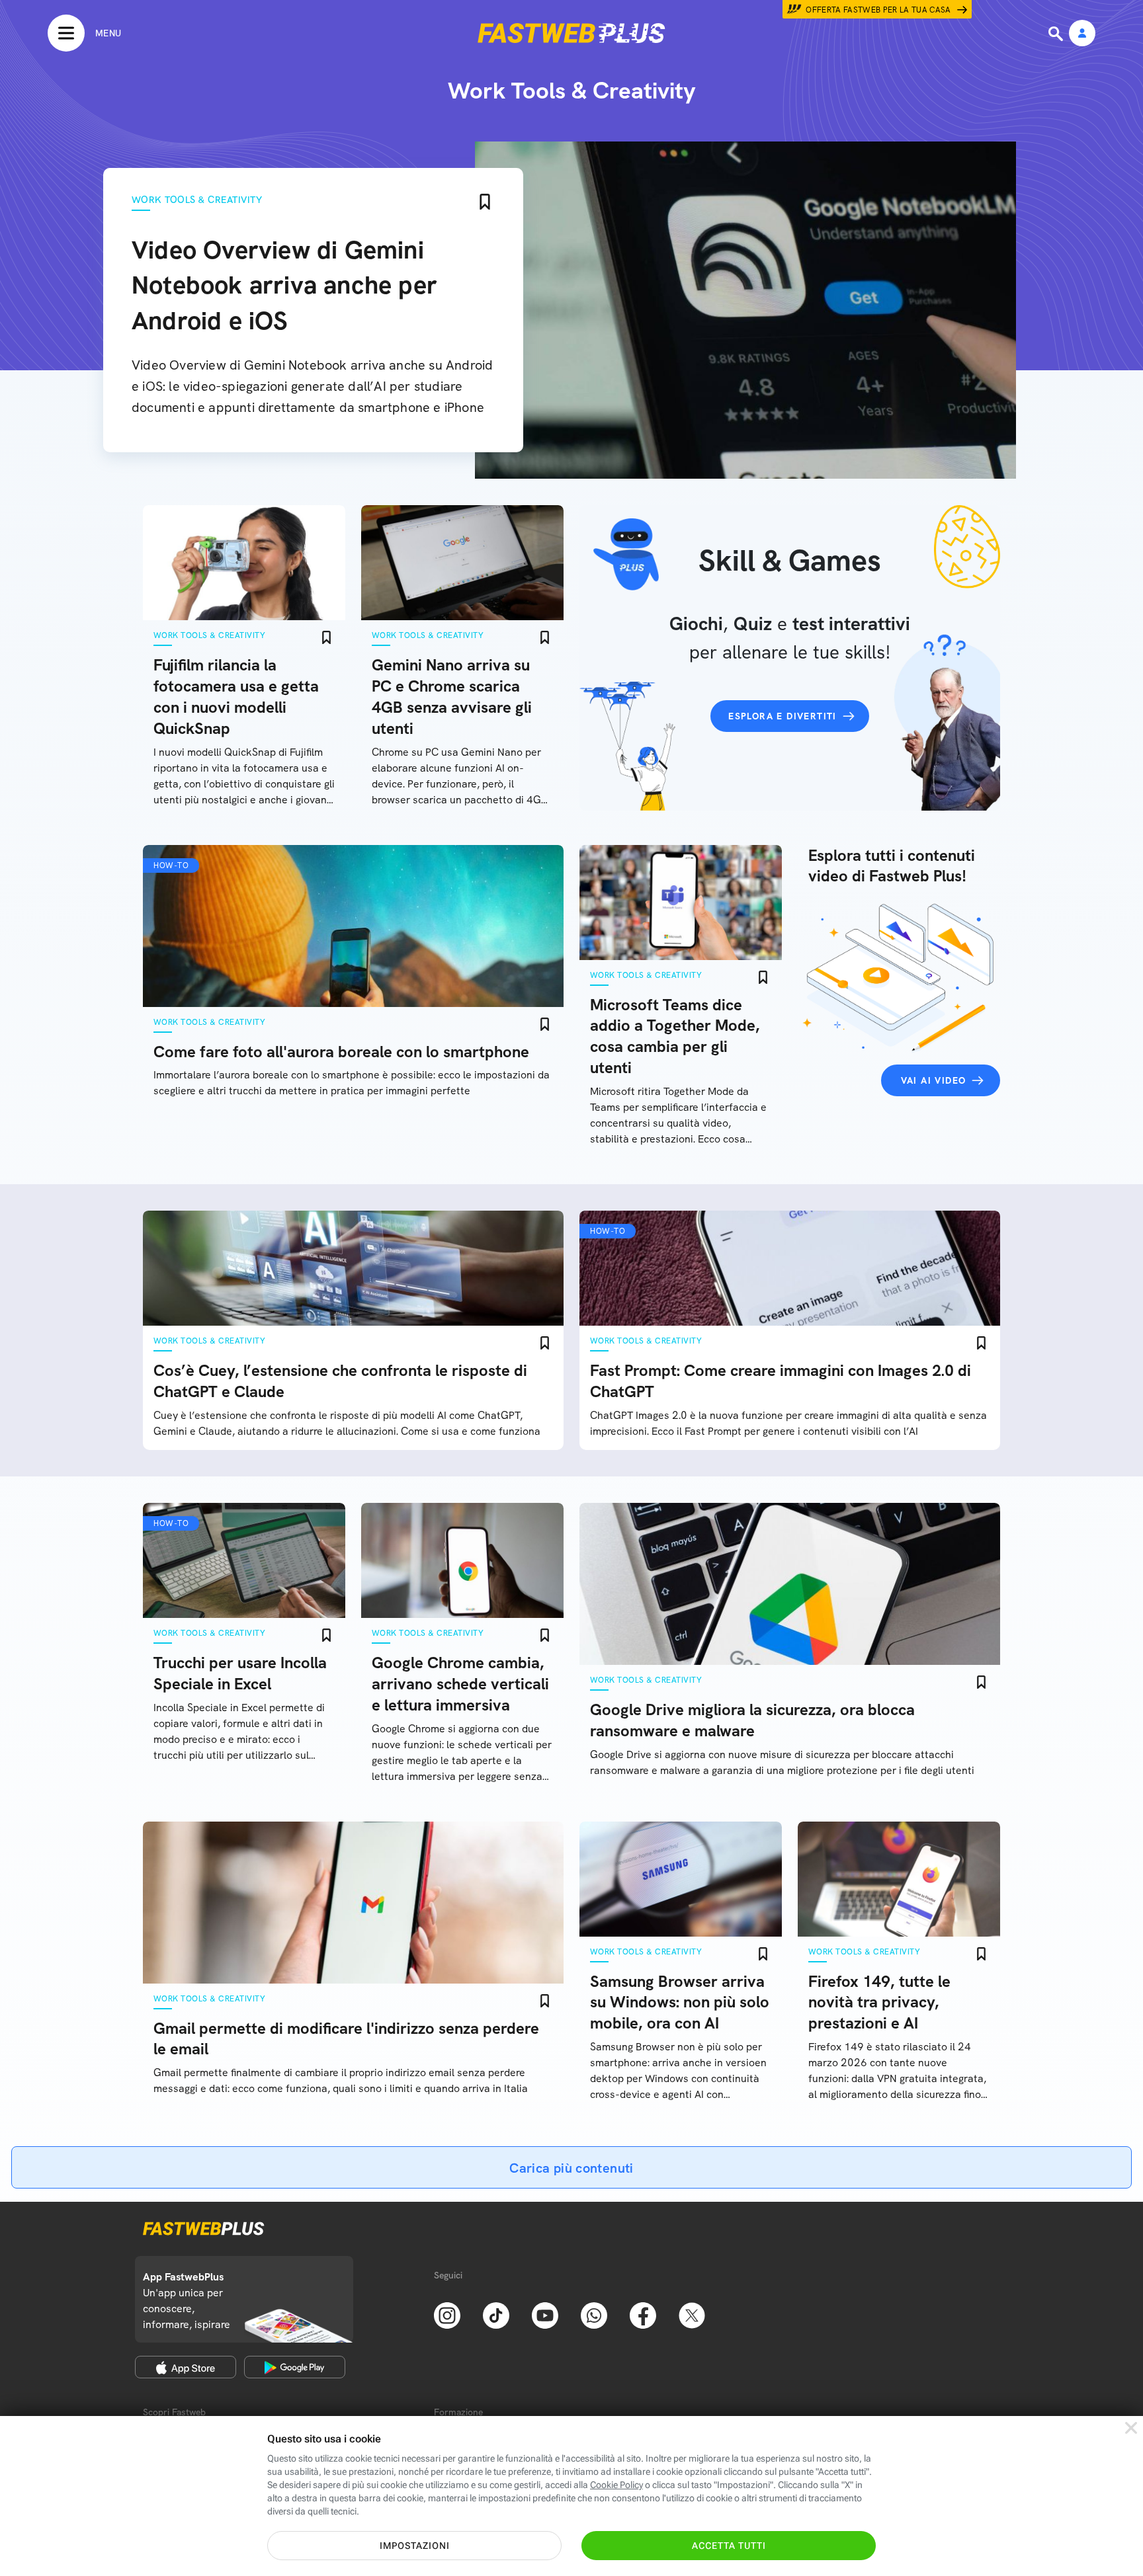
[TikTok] (496, 2314)
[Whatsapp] (594, 2314)
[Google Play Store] (295, 2367)
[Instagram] (447, 2314)
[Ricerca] (1057, 34)
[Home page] (571, 33)
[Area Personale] (1082, 34)
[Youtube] (545, 2314)
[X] (692, 2314)
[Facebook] (643, 2314)
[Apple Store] (186, 2367)
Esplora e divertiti (783, 716)
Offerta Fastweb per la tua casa (878, 10)
